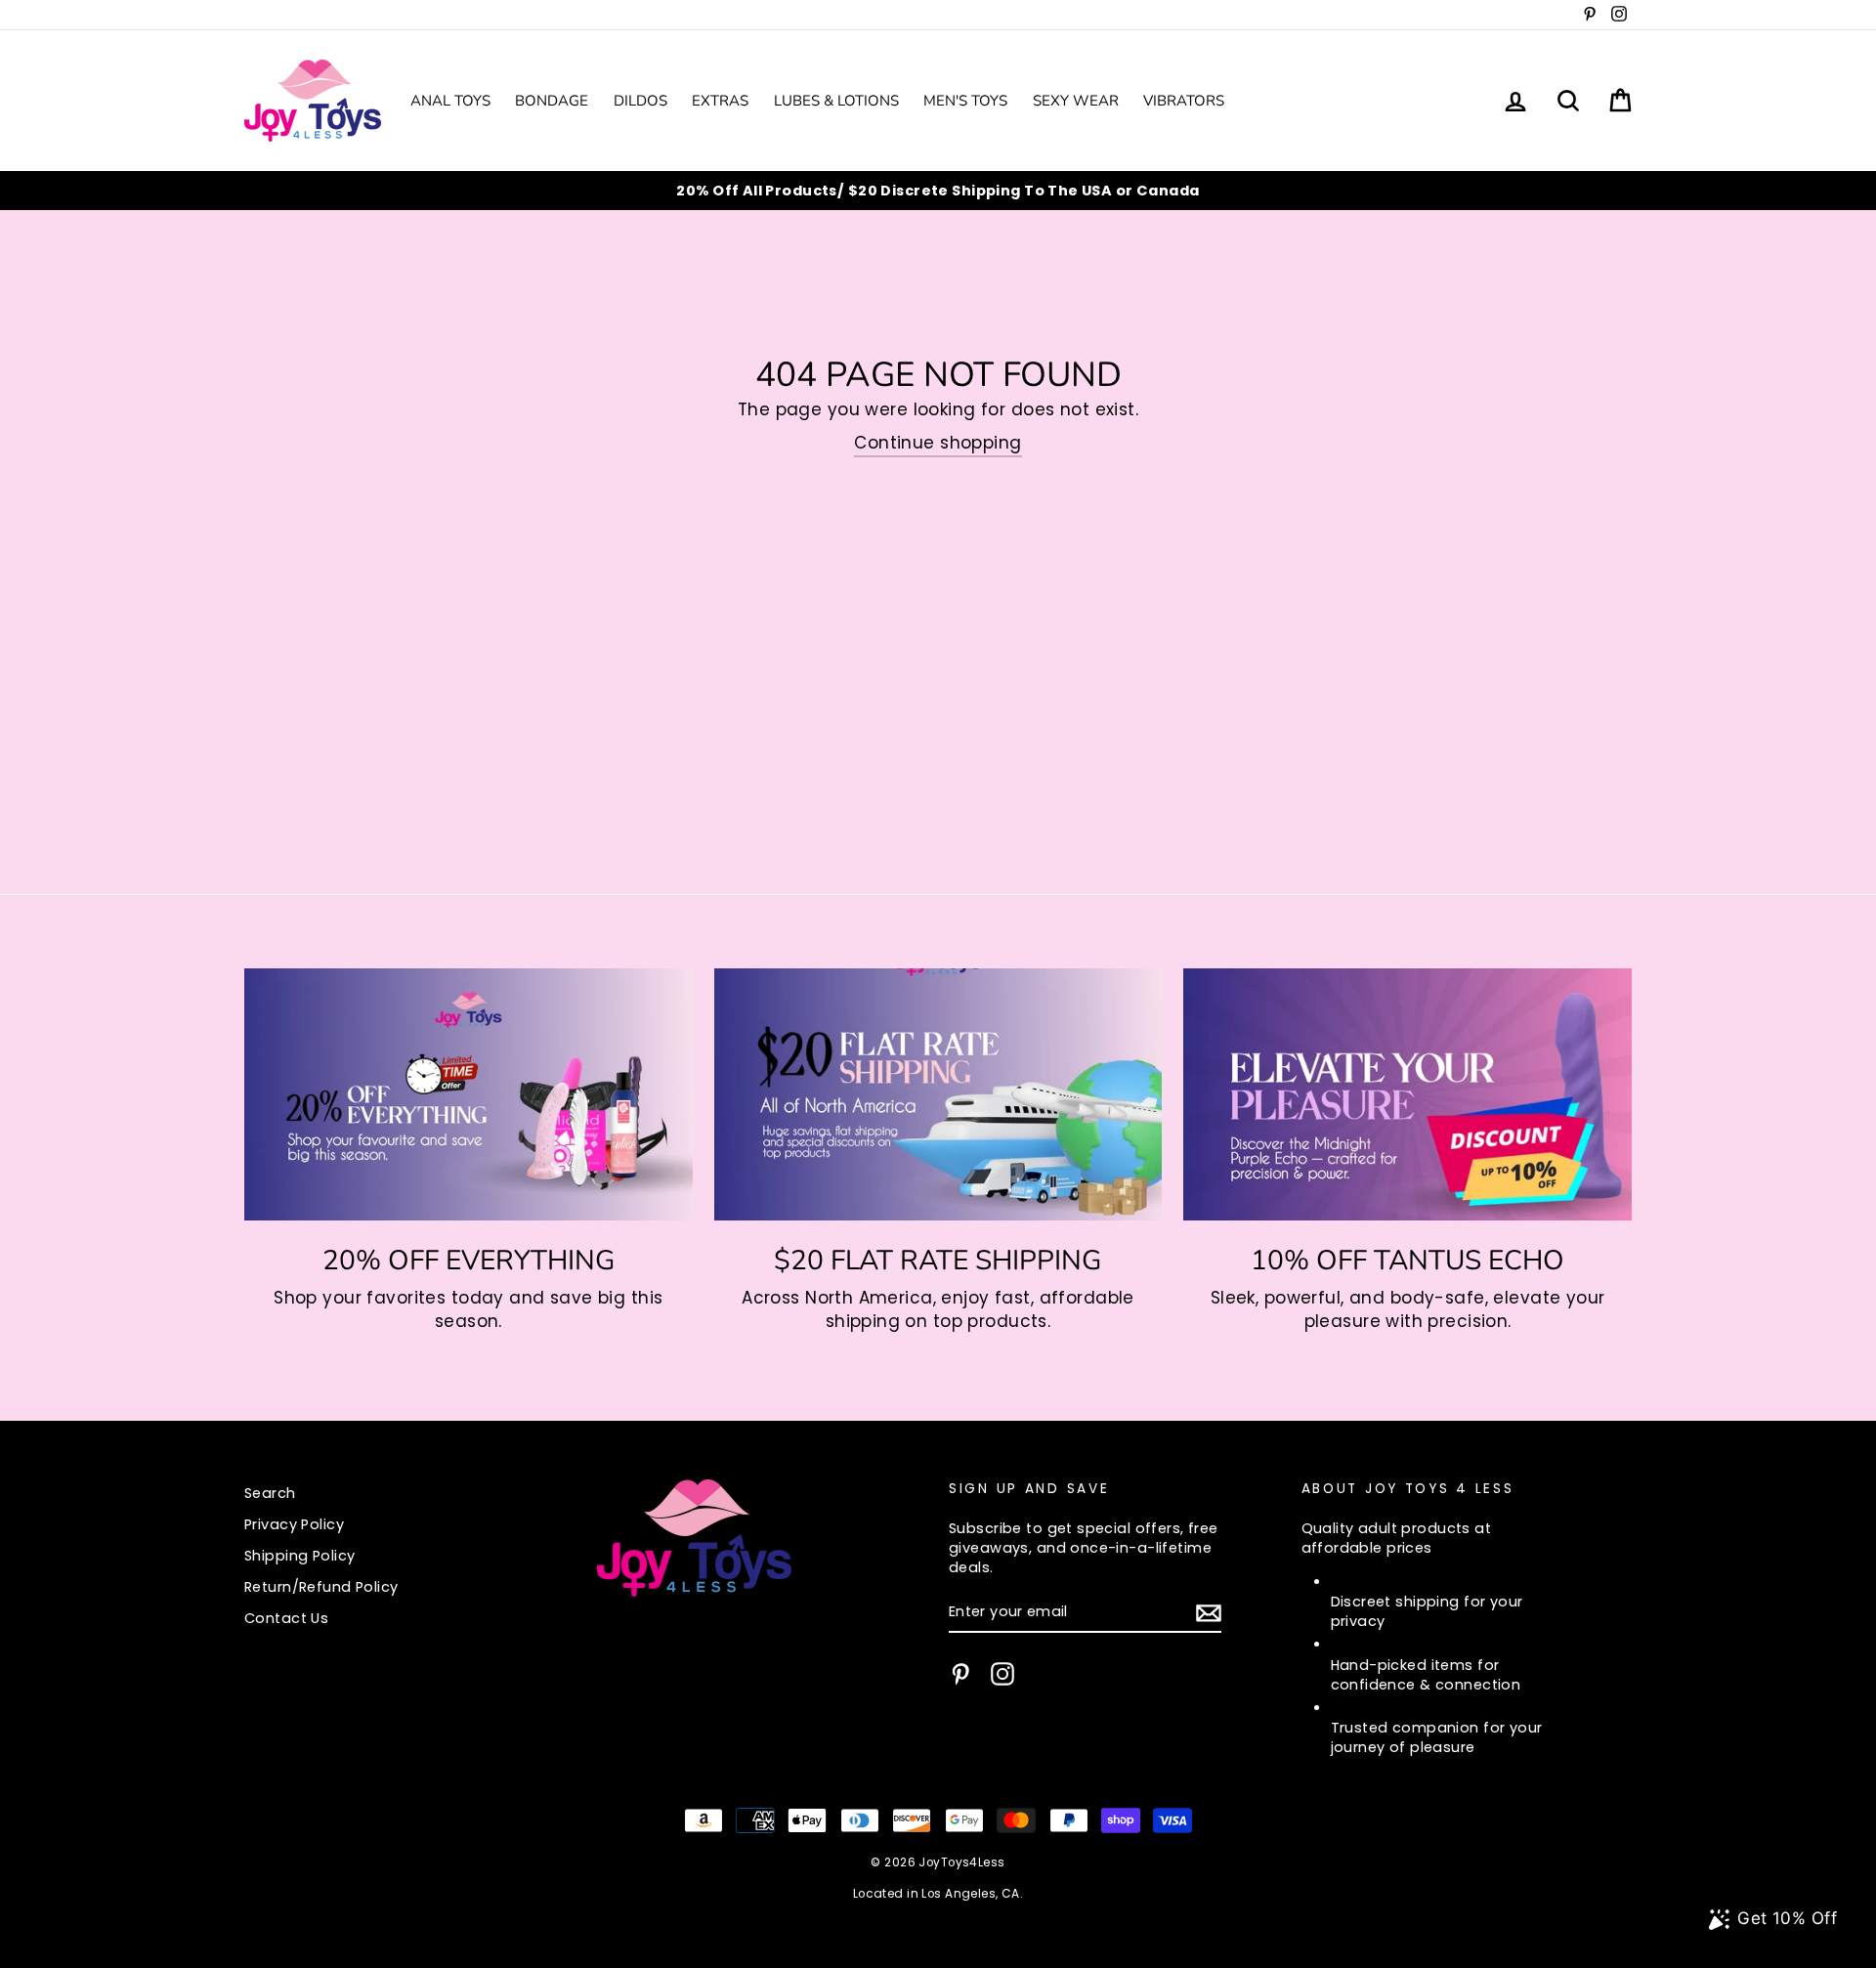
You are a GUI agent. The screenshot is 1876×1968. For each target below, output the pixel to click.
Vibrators (1184, 101)
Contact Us (286, 1618)
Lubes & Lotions (836, 101)
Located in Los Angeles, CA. (938, 1894)
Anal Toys (450, 101)
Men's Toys (965, 101)
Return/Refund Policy (321, 1587)
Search (270, 1493)
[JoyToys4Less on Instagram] (1002, 1674)
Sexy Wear (1076, 101)
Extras (720, 101)
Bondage (552, 101)
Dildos (640, 101)
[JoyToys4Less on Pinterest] (960, 1674)
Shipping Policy (299, 1556)
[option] (938, 191)
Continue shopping (938, 443)
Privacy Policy (294, 1524)
